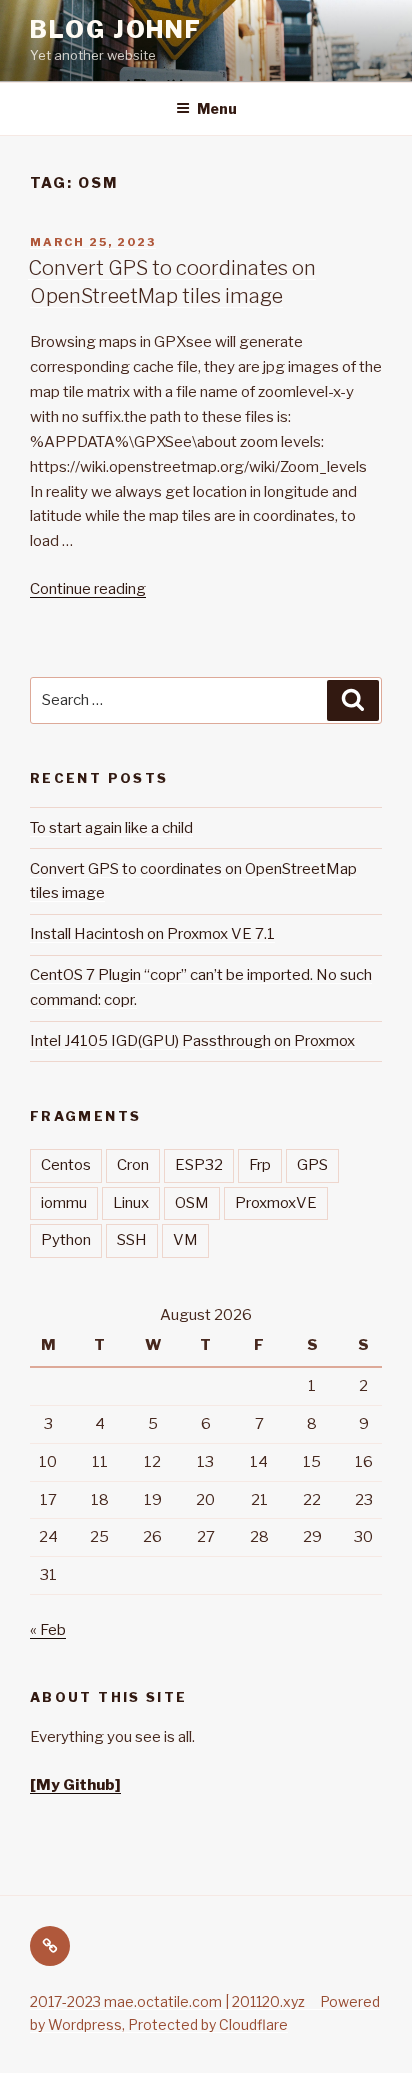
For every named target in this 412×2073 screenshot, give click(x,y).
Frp (260, 1165)
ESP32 (199, 1165)
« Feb (48, 1630)
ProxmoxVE (276, 1203)
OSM (192, 1203)
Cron (133, 1165)
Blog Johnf (116, 29)
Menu (217, 108)
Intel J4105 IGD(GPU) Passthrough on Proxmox (192, 1041)
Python (66, 1240)
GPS (312, 1165)
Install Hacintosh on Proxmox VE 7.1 (152, 934)
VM (185, 1240)
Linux (131, 1203)
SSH (132, 1240)
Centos (66, 1165)
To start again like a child (111, 828)
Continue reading (88, 589)
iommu (64, 1203)
